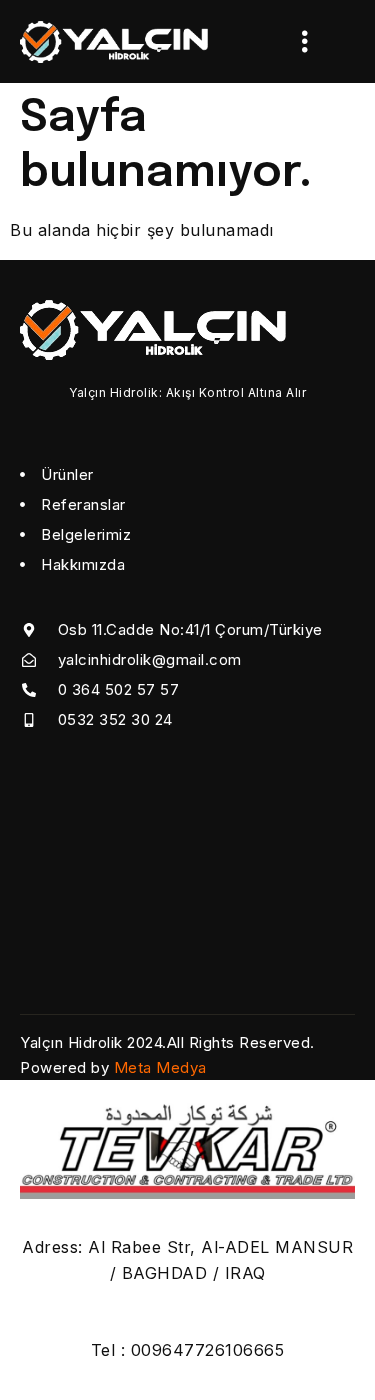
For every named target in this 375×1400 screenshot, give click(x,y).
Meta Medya (160, 1067)
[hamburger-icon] (304, 41)
